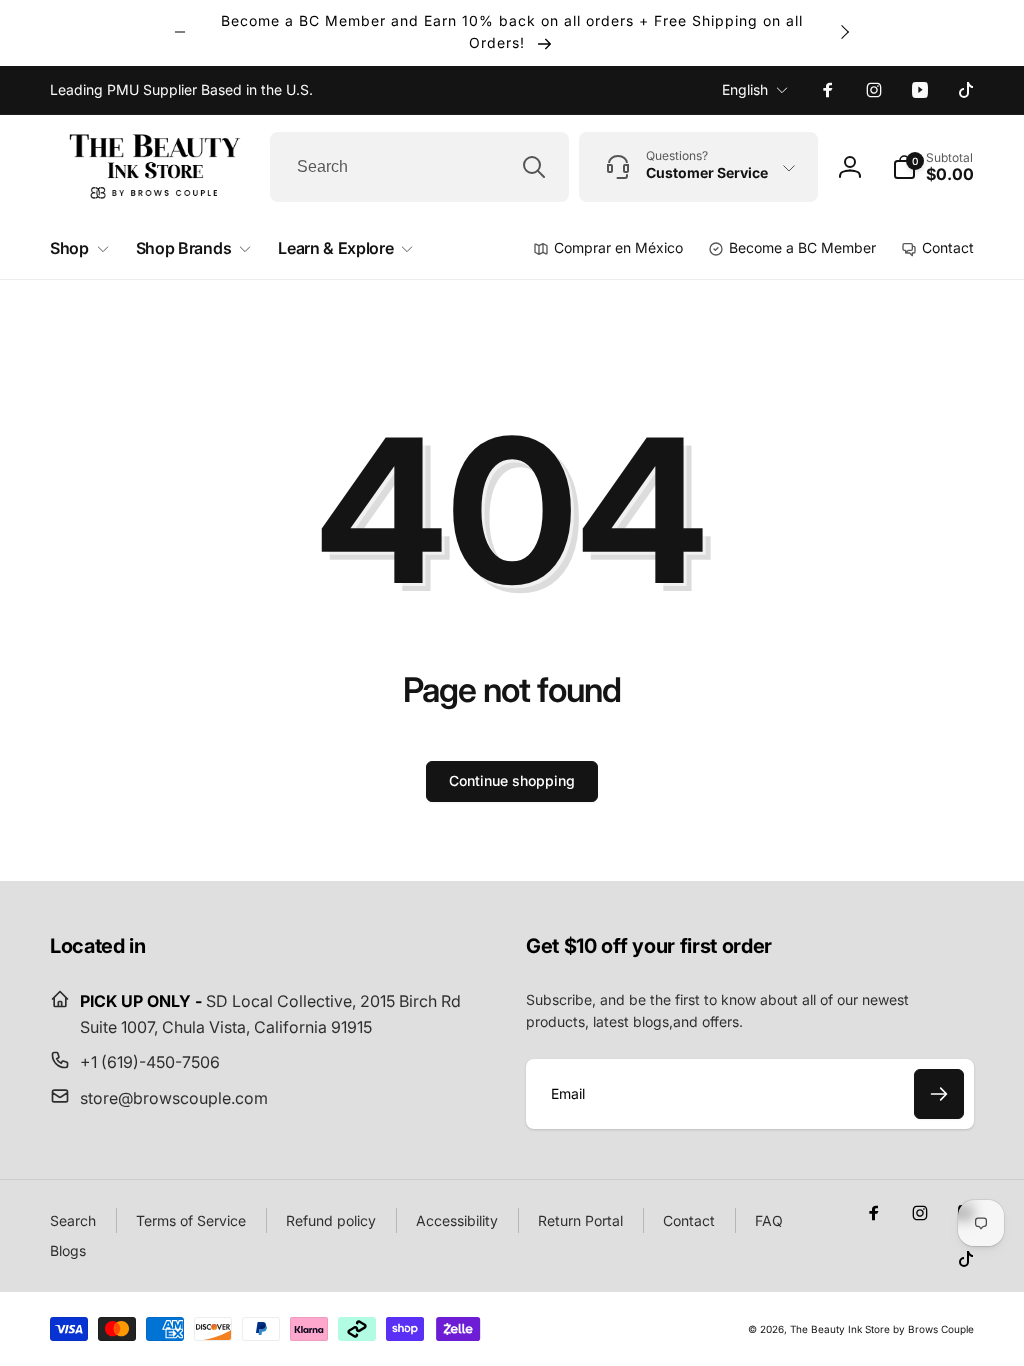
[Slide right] (844, 32)
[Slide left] (180, 32)
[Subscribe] (939, 1094)
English (745, 89)
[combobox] (419, 167)
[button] (933, 167)
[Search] (534, 167)
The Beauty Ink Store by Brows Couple (882, 1329)
